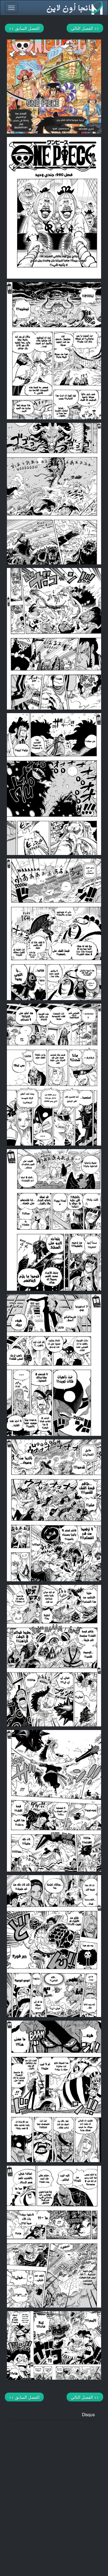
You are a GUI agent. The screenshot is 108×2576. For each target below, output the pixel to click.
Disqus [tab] (88, 2414)
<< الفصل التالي (85, 28)
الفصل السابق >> (24, 28)
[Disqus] (54, 2495)
